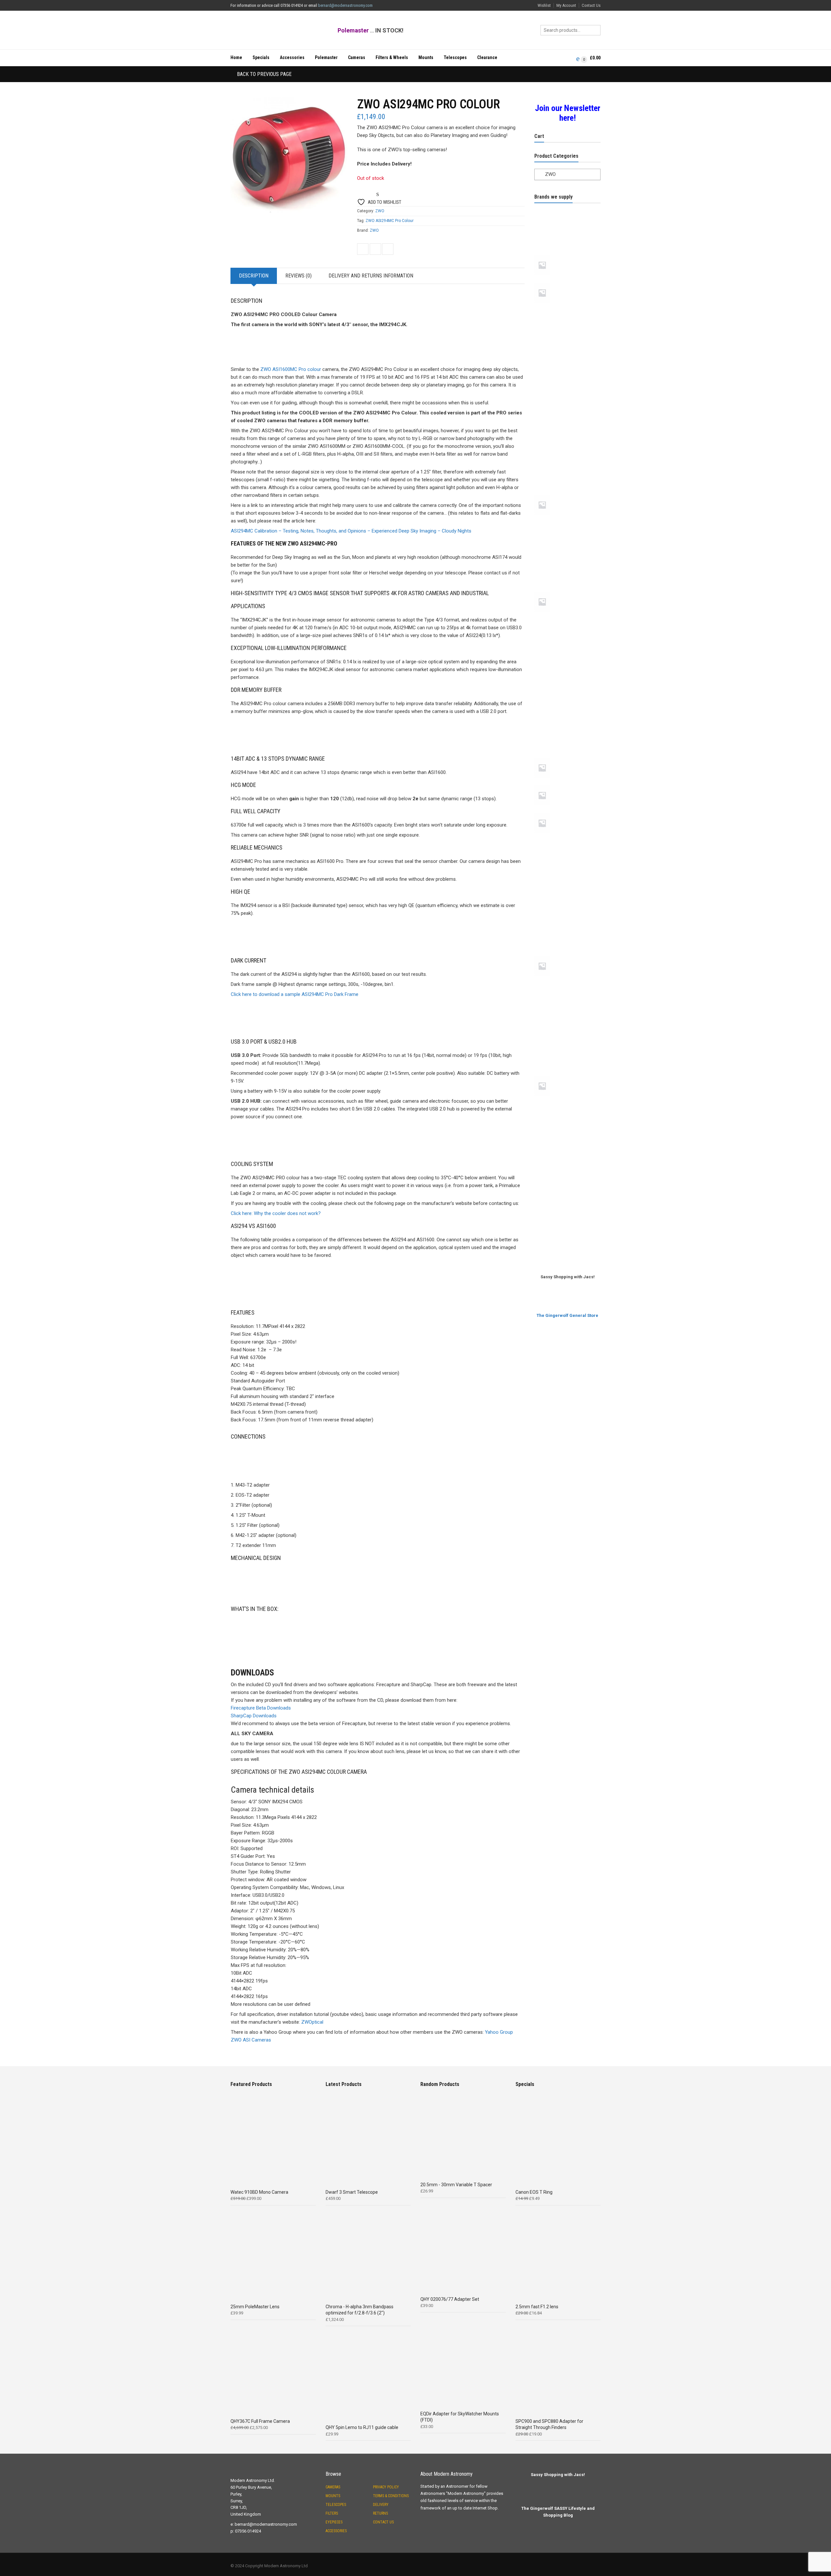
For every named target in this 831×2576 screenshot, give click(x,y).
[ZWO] (567, 1241)
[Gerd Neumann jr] (567, 494)
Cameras (357, 57)
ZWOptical (312, 2022)
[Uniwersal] (567, 1171)
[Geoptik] (567, 448)
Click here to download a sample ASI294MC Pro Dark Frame (295, 994)
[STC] (567, 1051)
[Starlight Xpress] (567, 1028)
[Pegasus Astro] (567, 812)
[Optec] (567, 733)
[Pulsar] (567, 863)
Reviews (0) (298, 276)
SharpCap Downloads (254, 1716)
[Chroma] (567, 401)
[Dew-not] (567, 424)
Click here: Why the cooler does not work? (276, 1213)
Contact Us (591, 5)
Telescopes (455, 57)
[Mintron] (567, 641)
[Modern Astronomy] (567, 664)
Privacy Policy (386, 2487)
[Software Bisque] (567, 1005)
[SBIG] (567, 932)
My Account (566, 5)
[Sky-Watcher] (567, 982)
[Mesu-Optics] (567, 618)
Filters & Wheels (392, 57)
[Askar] (567, 281)
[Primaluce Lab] (567, 840)
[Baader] (567, 332)
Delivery (381, 2505)
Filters (332, 2513)
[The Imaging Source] (567, 1148)
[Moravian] (567, 687)
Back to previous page (264, 74)
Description (254, 276)
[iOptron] (567, 567)
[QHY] (567, 886)
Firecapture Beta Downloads (261, 1708)
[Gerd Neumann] (567, 471)
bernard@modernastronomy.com (345, 5)
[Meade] (567, 590)
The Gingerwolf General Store (567, 1315)
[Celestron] (567, 378)
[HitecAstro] (567, 544)
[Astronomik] (567, 309)
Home (236, 57)
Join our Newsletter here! (568, 113)
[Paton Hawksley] (567, 784)
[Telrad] (567, 1125)
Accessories (292, 57)
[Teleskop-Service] (567, 1102)
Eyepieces (334, 2522)
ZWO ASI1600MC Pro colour (291, 369)
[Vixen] (567, 1195)
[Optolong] (567, 756)
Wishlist (544, 5)
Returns (380, 2513)
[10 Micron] (567, 208)
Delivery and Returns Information (371, 276)
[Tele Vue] (567, 1074)
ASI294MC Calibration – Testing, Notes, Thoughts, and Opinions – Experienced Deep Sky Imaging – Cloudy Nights (351, 531)
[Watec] (567, 1218)
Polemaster (326, 57)
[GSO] (567, 521)
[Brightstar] (567, 355)
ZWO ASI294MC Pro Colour (390, 221)
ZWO (380, 211)
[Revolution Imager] (567, 909)
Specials (261, 57)
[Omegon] (567, 710)
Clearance (487, 57)
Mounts (426, 57)
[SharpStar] (567, 955)
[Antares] (567, 231)
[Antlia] (567, 254)
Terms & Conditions (391, 2496)
